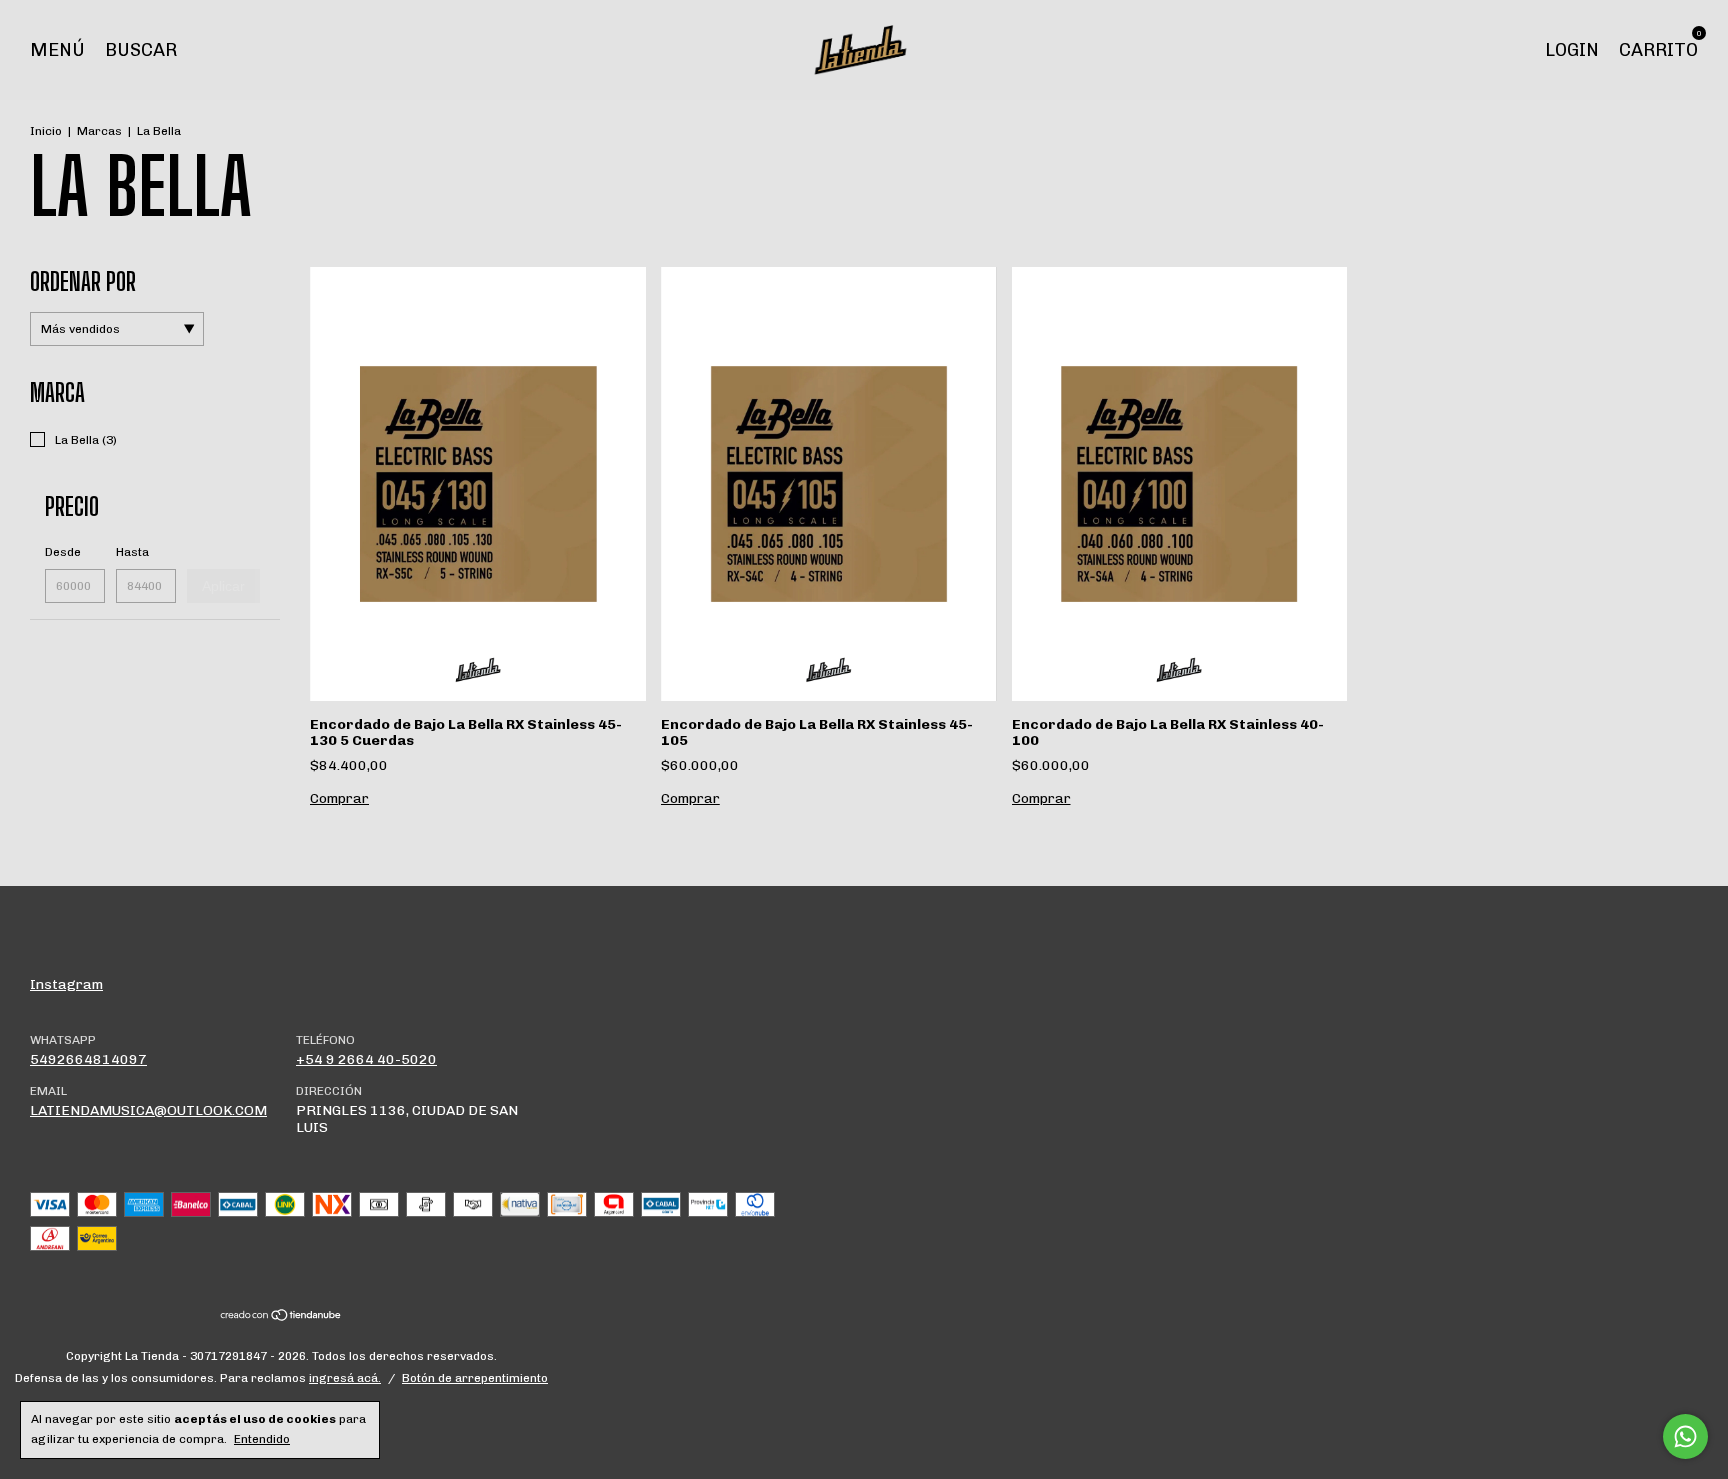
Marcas (99, 131)
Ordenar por (83, 281)
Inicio (46, 131)
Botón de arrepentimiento (475, 1378)
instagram (66, 984)
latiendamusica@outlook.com (148, 1110)
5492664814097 (88, 1059)
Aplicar (223, 586)
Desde (63, 552)
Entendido (262, 1439)
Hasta (132, 552)
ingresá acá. (345, 1378)
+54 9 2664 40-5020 (366, 1059)
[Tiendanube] (281, 1317)
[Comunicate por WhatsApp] (1685, 1436)
